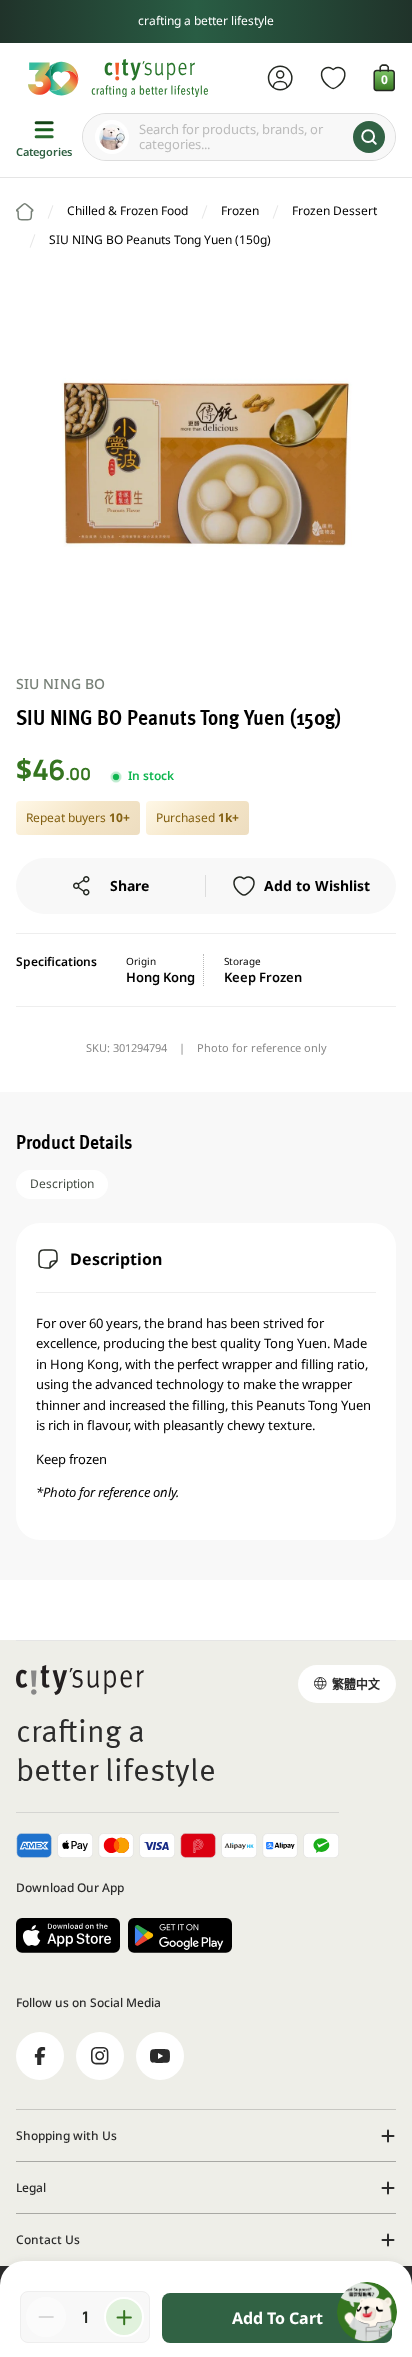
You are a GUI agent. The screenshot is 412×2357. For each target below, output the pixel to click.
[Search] (369, 137)
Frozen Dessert (334, 210)
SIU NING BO (60, 683)
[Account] (280, 78)
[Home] (25, 212)
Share (129, 885)
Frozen (240, 210)
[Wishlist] (333, 78)
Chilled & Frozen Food (127, 210)
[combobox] (239, 137)
